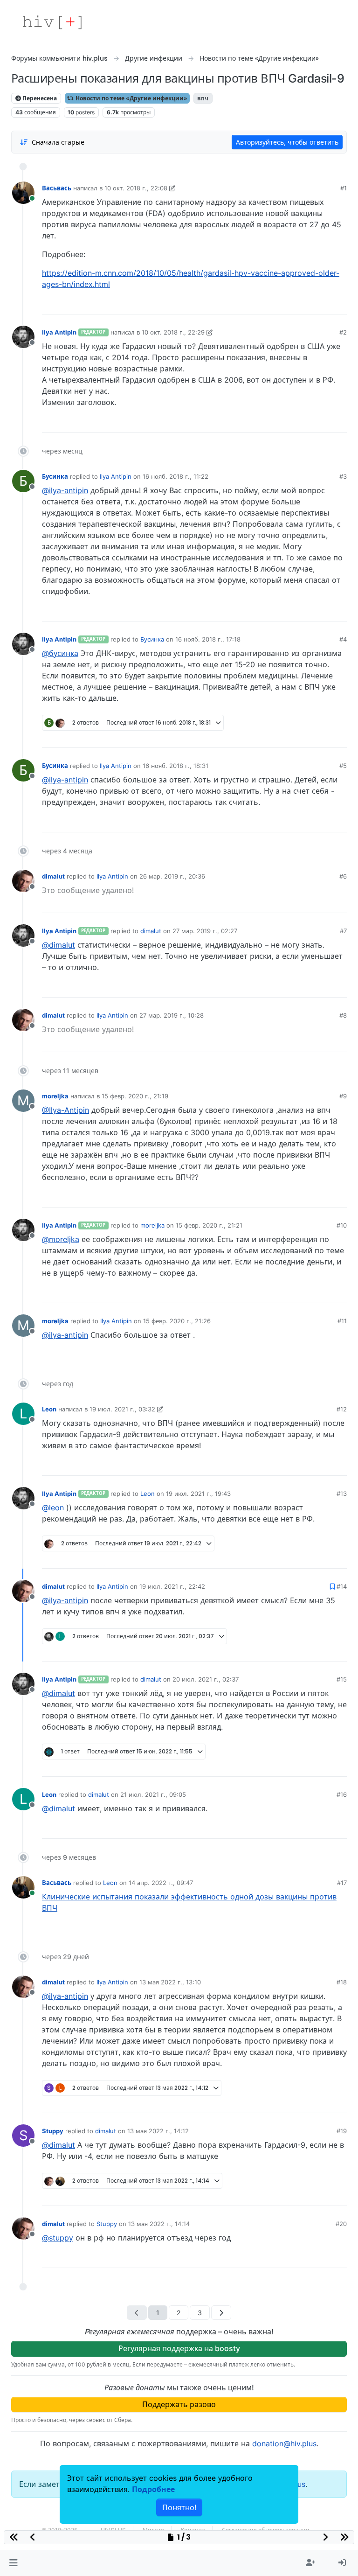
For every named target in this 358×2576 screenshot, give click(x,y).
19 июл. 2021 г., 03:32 (122, 1409)
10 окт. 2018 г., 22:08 (136, 188)
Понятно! (179, 2507)
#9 (343, 1096)
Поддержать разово (179, 2404)
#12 (342, 1409)
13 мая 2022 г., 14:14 (159, 2224)
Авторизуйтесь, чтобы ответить (287, 142)
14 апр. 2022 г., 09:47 (161, 1883)
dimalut (53, 876)
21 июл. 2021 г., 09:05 (153, 1794)
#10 (342, 1225)
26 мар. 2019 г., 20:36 (172, 876)
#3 (343, 476)
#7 (343, 931)
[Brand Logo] (52, 22)
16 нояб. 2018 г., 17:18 (208, 639)
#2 (343, 332)
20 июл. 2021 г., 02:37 (206, 1679)
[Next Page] (221, 2313)
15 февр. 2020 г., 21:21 (209, 1225)
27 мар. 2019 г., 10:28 (172, 1015)
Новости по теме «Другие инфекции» (131, 98)
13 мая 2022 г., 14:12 (158, 2131)
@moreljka (61, 1239)
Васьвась (57, 188)
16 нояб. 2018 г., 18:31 (176, 766)
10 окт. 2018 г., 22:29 (173, 332)
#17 (342, 1883)
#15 (342, 1679)
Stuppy (53, 2131)
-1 (305, 987)
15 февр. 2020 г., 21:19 (135, 1096)
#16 (342, 1794)
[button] (13, 2563)
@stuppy (58, 2238)
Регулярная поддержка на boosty (179, 2348)
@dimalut (59, 945)
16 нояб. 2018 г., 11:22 (176, 476)
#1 (344, 188)
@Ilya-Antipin (65, 1110)
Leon (49, 1409)
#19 (342, 2131)
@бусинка (60, 653)
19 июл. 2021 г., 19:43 (198, 1494)
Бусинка (55, 476)
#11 (342, 1321)
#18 (342, 1982)
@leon (53, 1508)
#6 (343, 876)
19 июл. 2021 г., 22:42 (172, 1586)
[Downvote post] (322, 304)
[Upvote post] (291, 304)
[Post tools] (339, 304)
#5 (343, 766)
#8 (343, 1015)
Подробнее (153, 2489)
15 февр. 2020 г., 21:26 (177, 1321)
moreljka (55, 1096)
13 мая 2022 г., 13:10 (170, 1982)
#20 (341, 2224)
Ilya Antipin (59, 332)
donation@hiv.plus (284, 2443)
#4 (343, 639)
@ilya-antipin (65, 490)
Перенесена (39, 98)
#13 (342, 1494)
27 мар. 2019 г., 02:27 (205, 931)
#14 (342, 1586)
